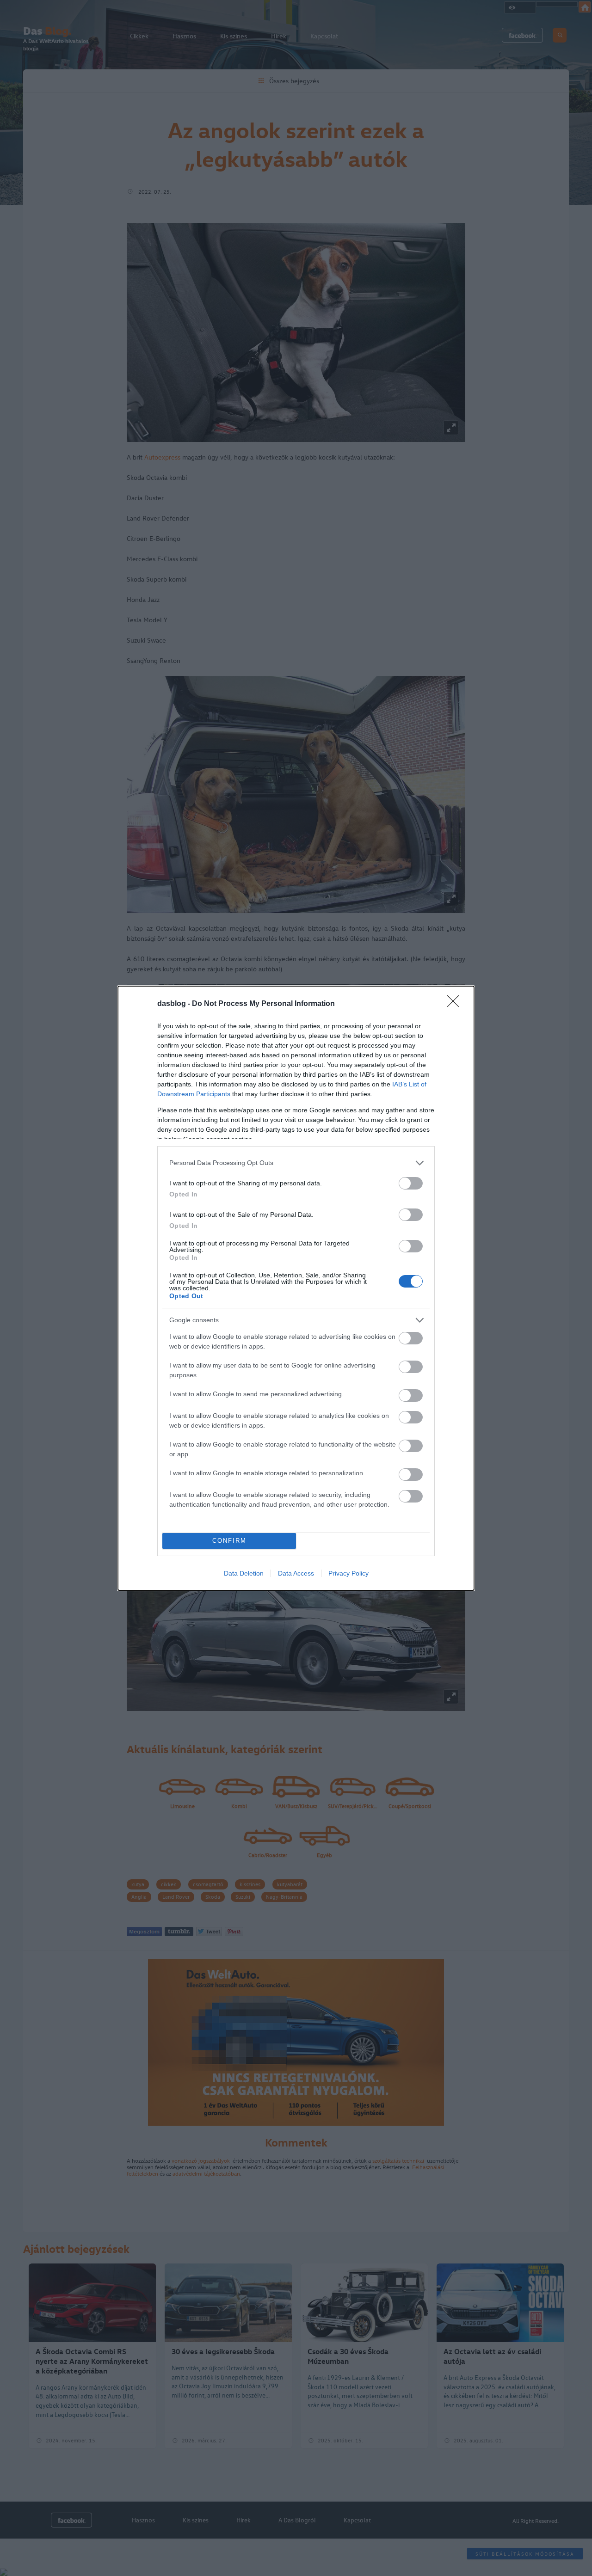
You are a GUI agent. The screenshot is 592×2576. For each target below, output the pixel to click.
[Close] (456, 1004)
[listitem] (296, 1163)
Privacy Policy (348, 1573)
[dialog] (296, 1288)
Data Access (296, 1573)
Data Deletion (244, 1573)
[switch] (411, 1183)
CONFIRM (229, 1541)
